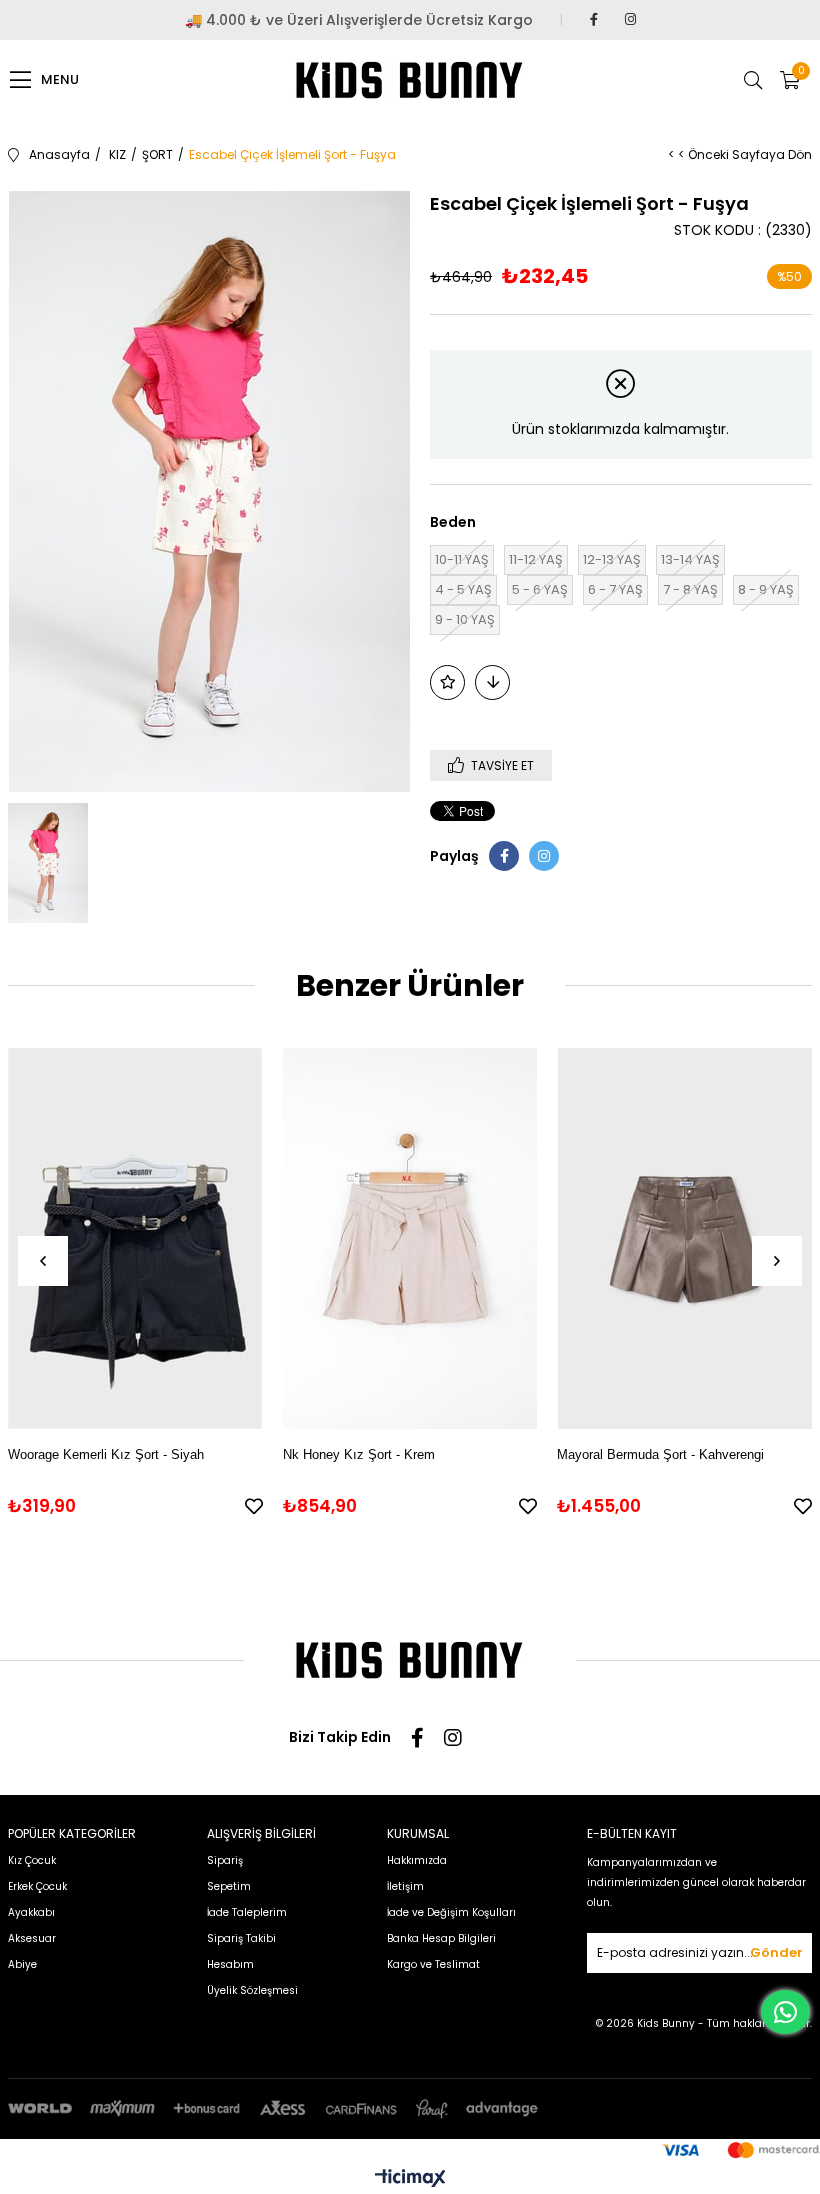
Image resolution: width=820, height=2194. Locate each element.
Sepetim (229, 1886)
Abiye (22, 1964)
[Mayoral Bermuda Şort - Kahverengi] (684, 1239)
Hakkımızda (417, 1860)
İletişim (405, 1886)
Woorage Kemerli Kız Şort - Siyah (106, 1454)
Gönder (776, 1952)
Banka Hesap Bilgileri (441, 1938)
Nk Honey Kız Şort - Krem (359, 1454)
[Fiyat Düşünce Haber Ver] (492, 682)
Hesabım (230, 1964)
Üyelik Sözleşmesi (252, 1990)
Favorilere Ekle (254, 1506)
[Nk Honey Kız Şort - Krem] (410, 1239)
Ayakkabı (31, 1912)
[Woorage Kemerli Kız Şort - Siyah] (135, 1239)
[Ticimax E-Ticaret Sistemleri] (410, 2179)
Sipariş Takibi (241, 1938)
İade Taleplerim (247, 1912)
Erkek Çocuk (37, 1886)
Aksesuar (32, 1938)
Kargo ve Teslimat (433, 1964)
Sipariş (225, 1860)
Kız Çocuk (32, 1860)
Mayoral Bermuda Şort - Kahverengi (660, 1454)
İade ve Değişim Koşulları (451, 1912)
